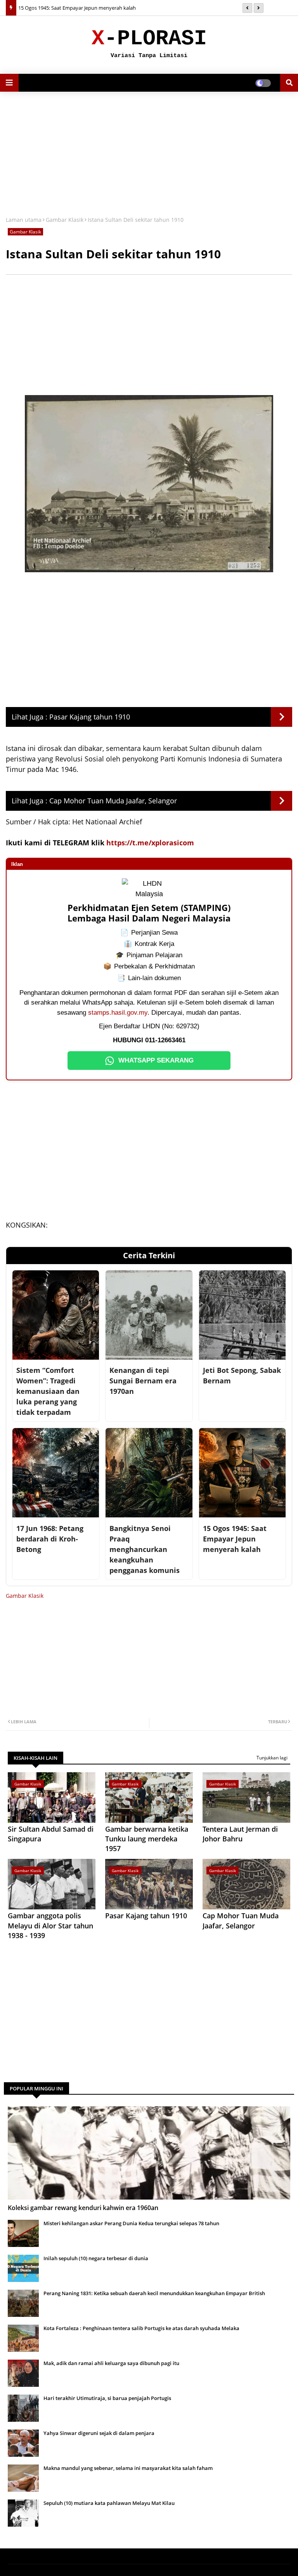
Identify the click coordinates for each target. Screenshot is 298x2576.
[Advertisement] (149, 154)
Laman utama (24, 220)
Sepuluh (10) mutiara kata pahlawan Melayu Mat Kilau (109, 2503)
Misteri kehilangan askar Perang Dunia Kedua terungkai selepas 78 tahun (131, 2223)
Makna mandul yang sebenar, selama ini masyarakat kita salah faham (128, 2468)
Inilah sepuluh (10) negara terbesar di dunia (96, 2258)
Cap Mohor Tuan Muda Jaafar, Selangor (113, 801)
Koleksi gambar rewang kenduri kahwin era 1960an (83, 2208)
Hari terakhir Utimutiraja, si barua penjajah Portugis (107, 2398)
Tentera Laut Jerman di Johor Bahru (240, 1834)
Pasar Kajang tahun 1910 (90, 717)
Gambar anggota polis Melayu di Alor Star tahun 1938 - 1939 (50, 1925)
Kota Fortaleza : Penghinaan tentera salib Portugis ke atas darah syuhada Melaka (141, 2328)
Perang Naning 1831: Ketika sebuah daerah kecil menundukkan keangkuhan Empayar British (154, 2293)
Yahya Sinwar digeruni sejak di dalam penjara (99, 2433)
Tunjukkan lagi (272, 1758)
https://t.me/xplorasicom (150, 843)
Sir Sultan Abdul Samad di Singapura (51, 1834)
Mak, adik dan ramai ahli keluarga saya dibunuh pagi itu (111, 2363)
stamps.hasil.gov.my (118, 1013)
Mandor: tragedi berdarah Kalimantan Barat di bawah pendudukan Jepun (102, 8)
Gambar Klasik (65, 220)
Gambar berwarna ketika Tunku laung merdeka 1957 (147, 1839)
